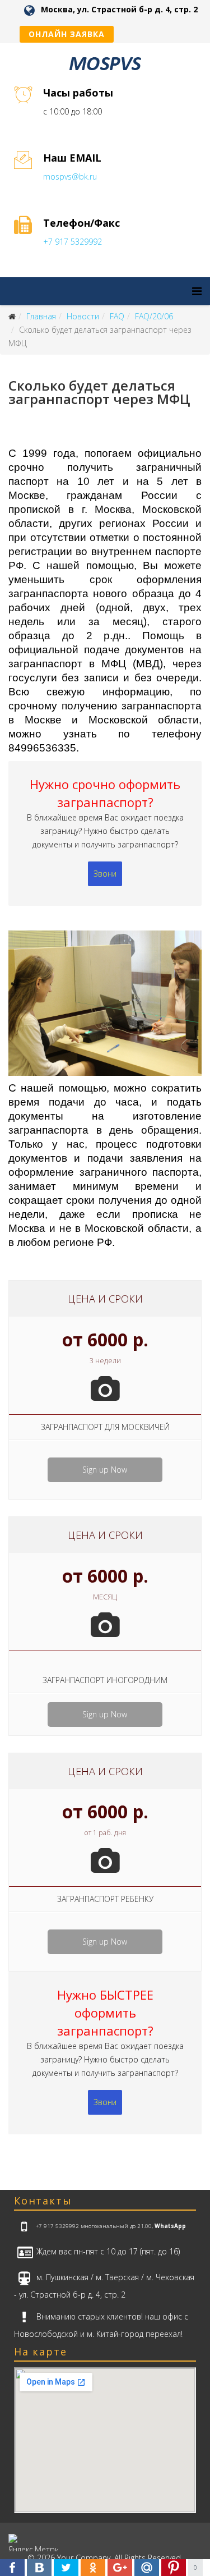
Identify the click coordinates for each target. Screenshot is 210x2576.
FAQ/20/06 (154, 316)
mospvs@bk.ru (70, 177)
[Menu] (197, 291)
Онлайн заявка (67, 34)
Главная (41, 316)
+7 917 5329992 (73, 242)
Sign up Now (105, 1470)
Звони (105, 874)
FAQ (117, 316)
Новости (83, 316)
